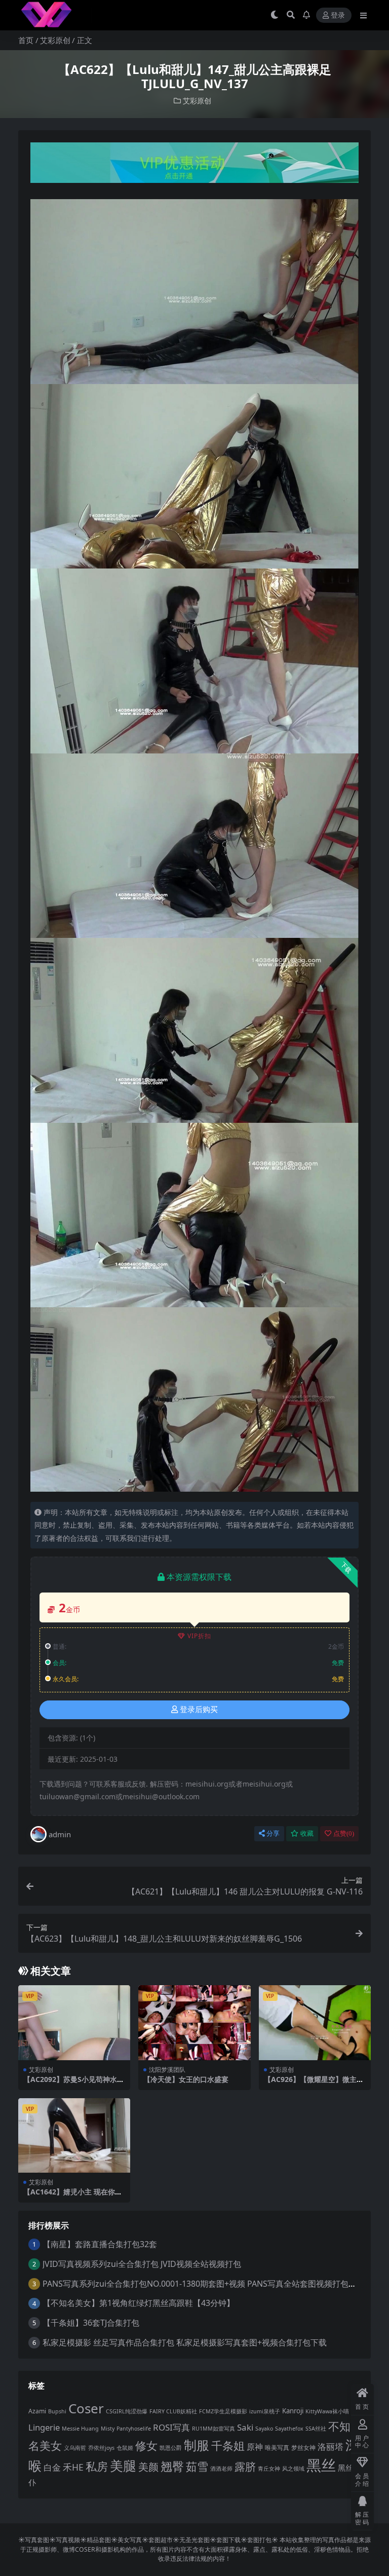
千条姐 (228, 2446)
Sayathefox (289, 2429)
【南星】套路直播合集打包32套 (100, 2244)
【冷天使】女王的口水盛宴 (186, 2079)
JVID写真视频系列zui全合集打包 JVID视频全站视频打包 (142, 2264)
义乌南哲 (75, 2448)
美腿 (123, 2466)
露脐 (245, 2467)
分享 (273, 1833)
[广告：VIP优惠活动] (194, 166)
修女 (146, 2446)
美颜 (148, 2467)
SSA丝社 (316, 2429)
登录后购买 (199, 1710)
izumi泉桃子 (265, 2411)
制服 (197, 2445)
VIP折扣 (199, 1636)
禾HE (73, 2467)
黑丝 (321, 2465)
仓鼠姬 (125, 2448)
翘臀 (172, 2466)
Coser (86, 2408)
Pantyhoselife (134, 2429)
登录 (338, 15)
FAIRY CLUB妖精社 (173, 2411)
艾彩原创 (55, 40)
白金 (52, 2467)
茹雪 (197, 2466)
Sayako (264, 2429)
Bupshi (57, 2411)
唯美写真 (277, 2448)
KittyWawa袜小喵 (327, 2411)
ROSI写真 (171, 2427)
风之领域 (293, 2469)
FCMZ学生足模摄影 (223, 2411)
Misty (108, 2429)
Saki (245, 2427)
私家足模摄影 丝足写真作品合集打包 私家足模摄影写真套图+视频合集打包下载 (185, 2342)
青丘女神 (269, 2469)
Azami (37, 2411)
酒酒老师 (221, 2469)
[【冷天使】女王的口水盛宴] (194, 2023)
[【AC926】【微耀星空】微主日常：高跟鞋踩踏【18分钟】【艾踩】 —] (315, 2023)
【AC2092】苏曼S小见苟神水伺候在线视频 (74, 2083)
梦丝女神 (303, 2448)
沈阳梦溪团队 (167, 2070)
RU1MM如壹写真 (213, 2429)
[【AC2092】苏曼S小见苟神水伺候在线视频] (74, 2023)
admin (60, 1834)
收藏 (307, 1833)
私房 (97, 2466)
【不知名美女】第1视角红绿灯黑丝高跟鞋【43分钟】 (139, 2303)
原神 (255, 2447)
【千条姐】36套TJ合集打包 (91, 2323)
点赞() (344, 1833)
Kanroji (293, 2411)
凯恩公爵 (171, 2448)
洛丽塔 (330, 2447)
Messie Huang (80, 2429)
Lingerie (44, 2427)
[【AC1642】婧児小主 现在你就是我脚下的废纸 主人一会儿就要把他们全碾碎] (74, 2136)
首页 (26, 40)
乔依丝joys (101, 2448)
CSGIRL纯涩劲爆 (127, 2411)
